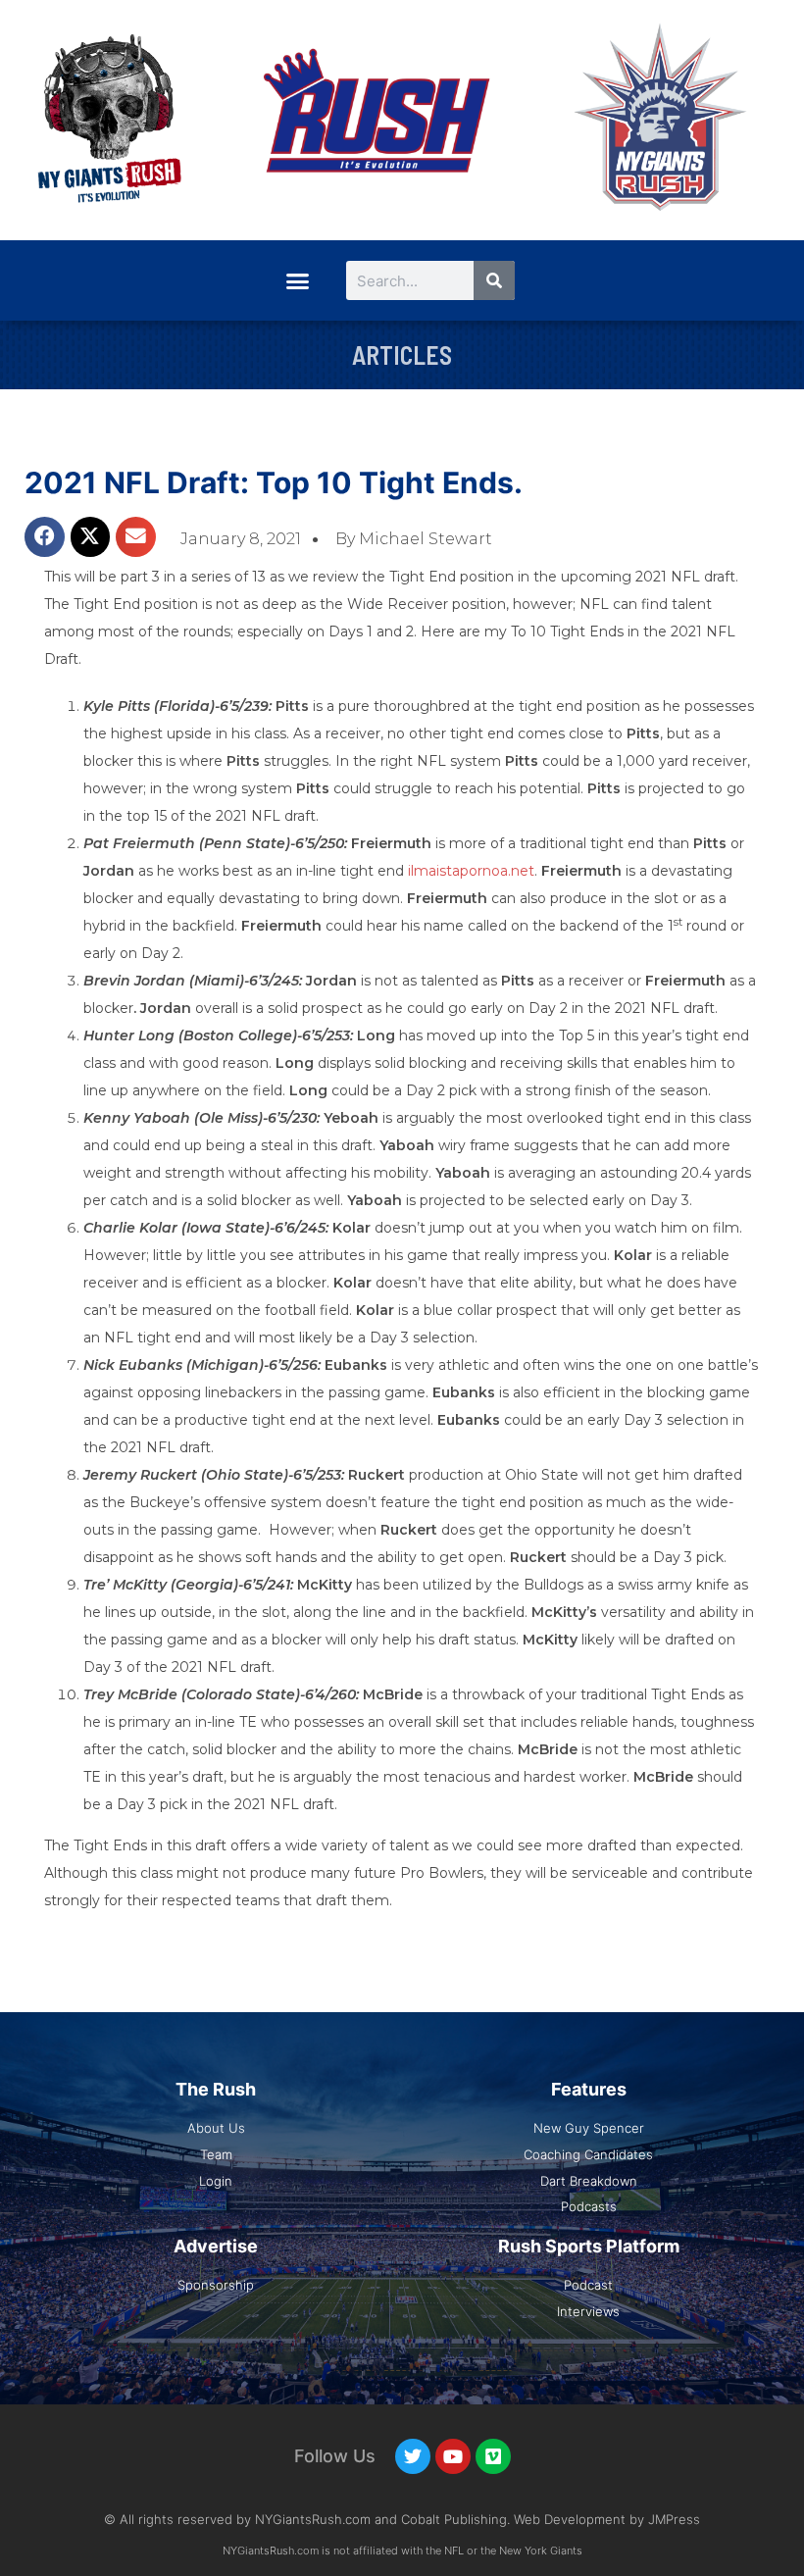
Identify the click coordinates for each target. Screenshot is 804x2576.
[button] (297, 280)
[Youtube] (453, 2456)
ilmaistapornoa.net (471, 871)
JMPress (674, 2519)
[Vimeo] (493, 2456)
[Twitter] (413, 2456)
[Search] (494, 280)
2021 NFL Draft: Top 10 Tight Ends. (274, 482)
